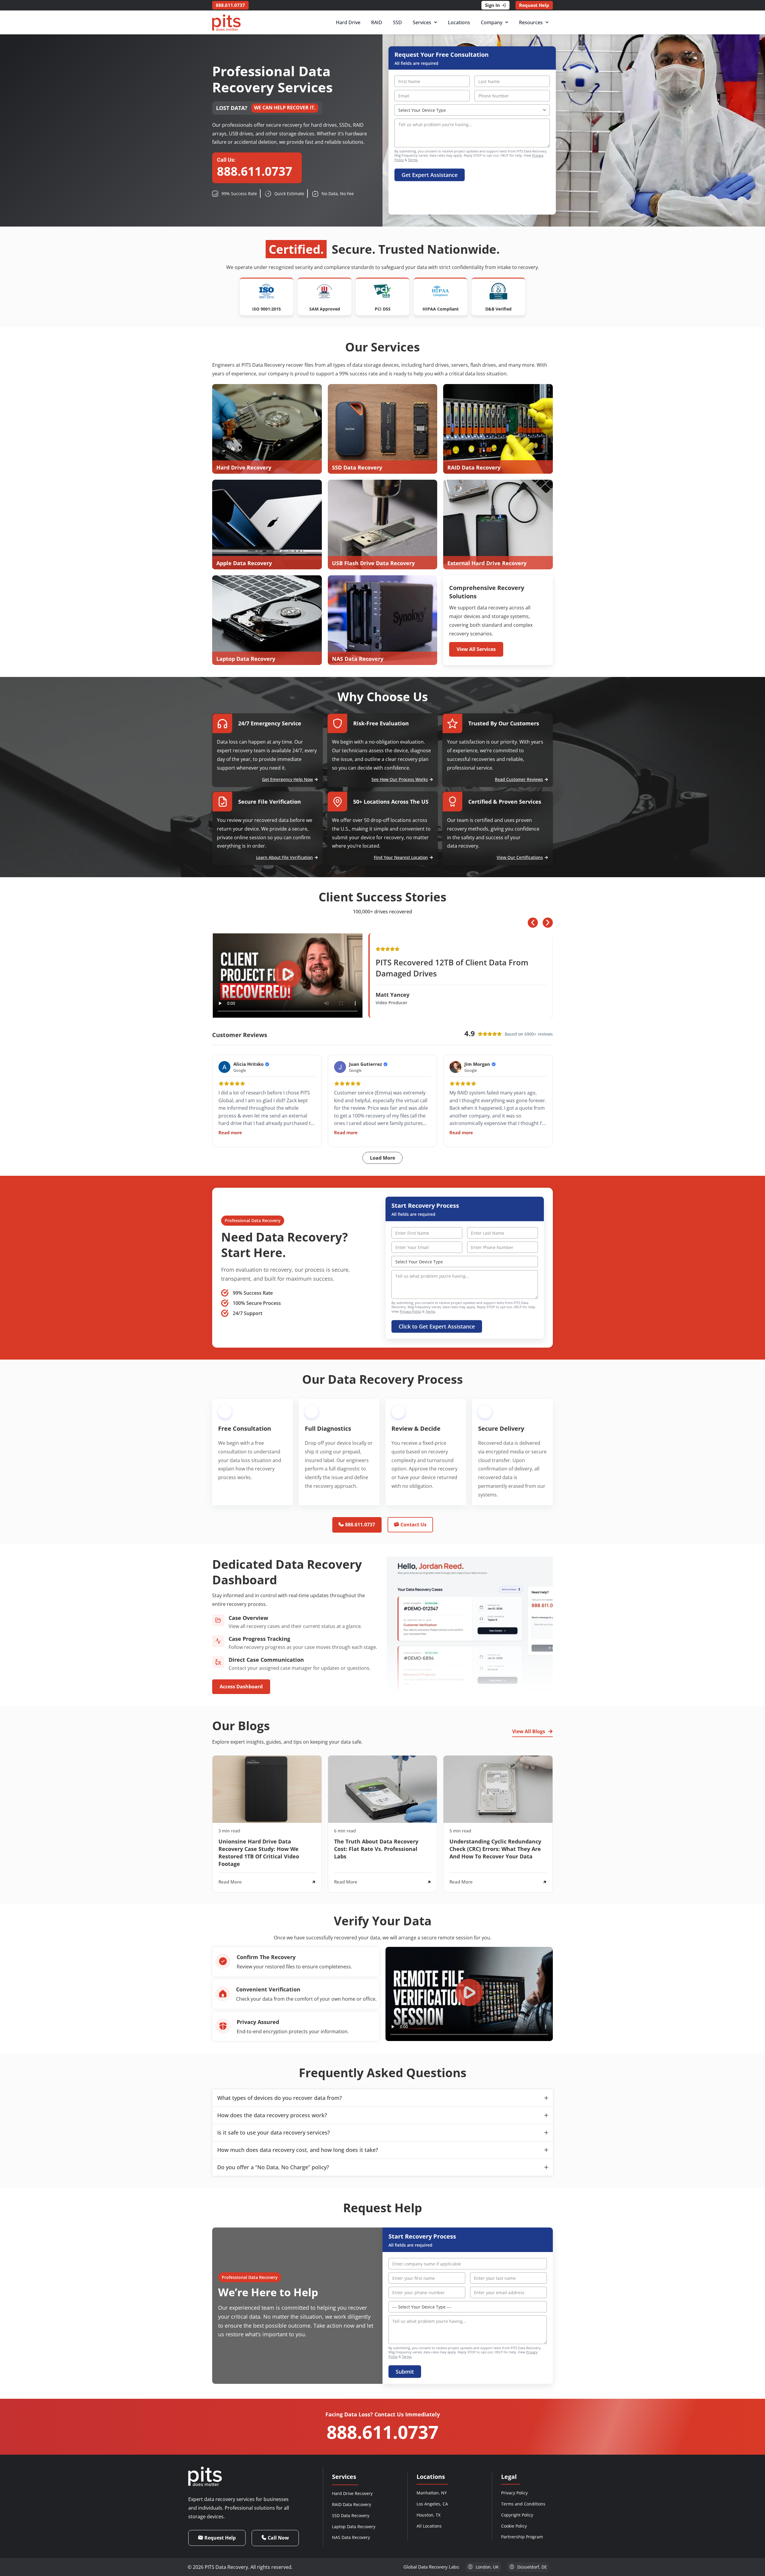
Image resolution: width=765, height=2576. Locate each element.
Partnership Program (522, 2537)
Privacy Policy (411, 1311)
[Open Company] (507, 22)
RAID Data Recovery (352, 2504)
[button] (288, 976)
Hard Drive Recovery (352, 2493)
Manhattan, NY (432, 2493)
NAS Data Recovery (351, 2537)
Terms (413, 160)
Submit (405, 2372)
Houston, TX (429, 2515)
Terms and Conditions (523, 2504)
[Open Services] (436, 22)
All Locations (429, 2526)
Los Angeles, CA (432, 2504)
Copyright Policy (517, 2515)
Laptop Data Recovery (354, 2527)
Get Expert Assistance (430, 175)
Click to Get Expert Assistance (437, 1326)
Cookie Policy (514, 2526)
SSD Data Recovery (351, 2515)
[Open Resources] (547, 22)
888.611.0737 (382, 2432)
